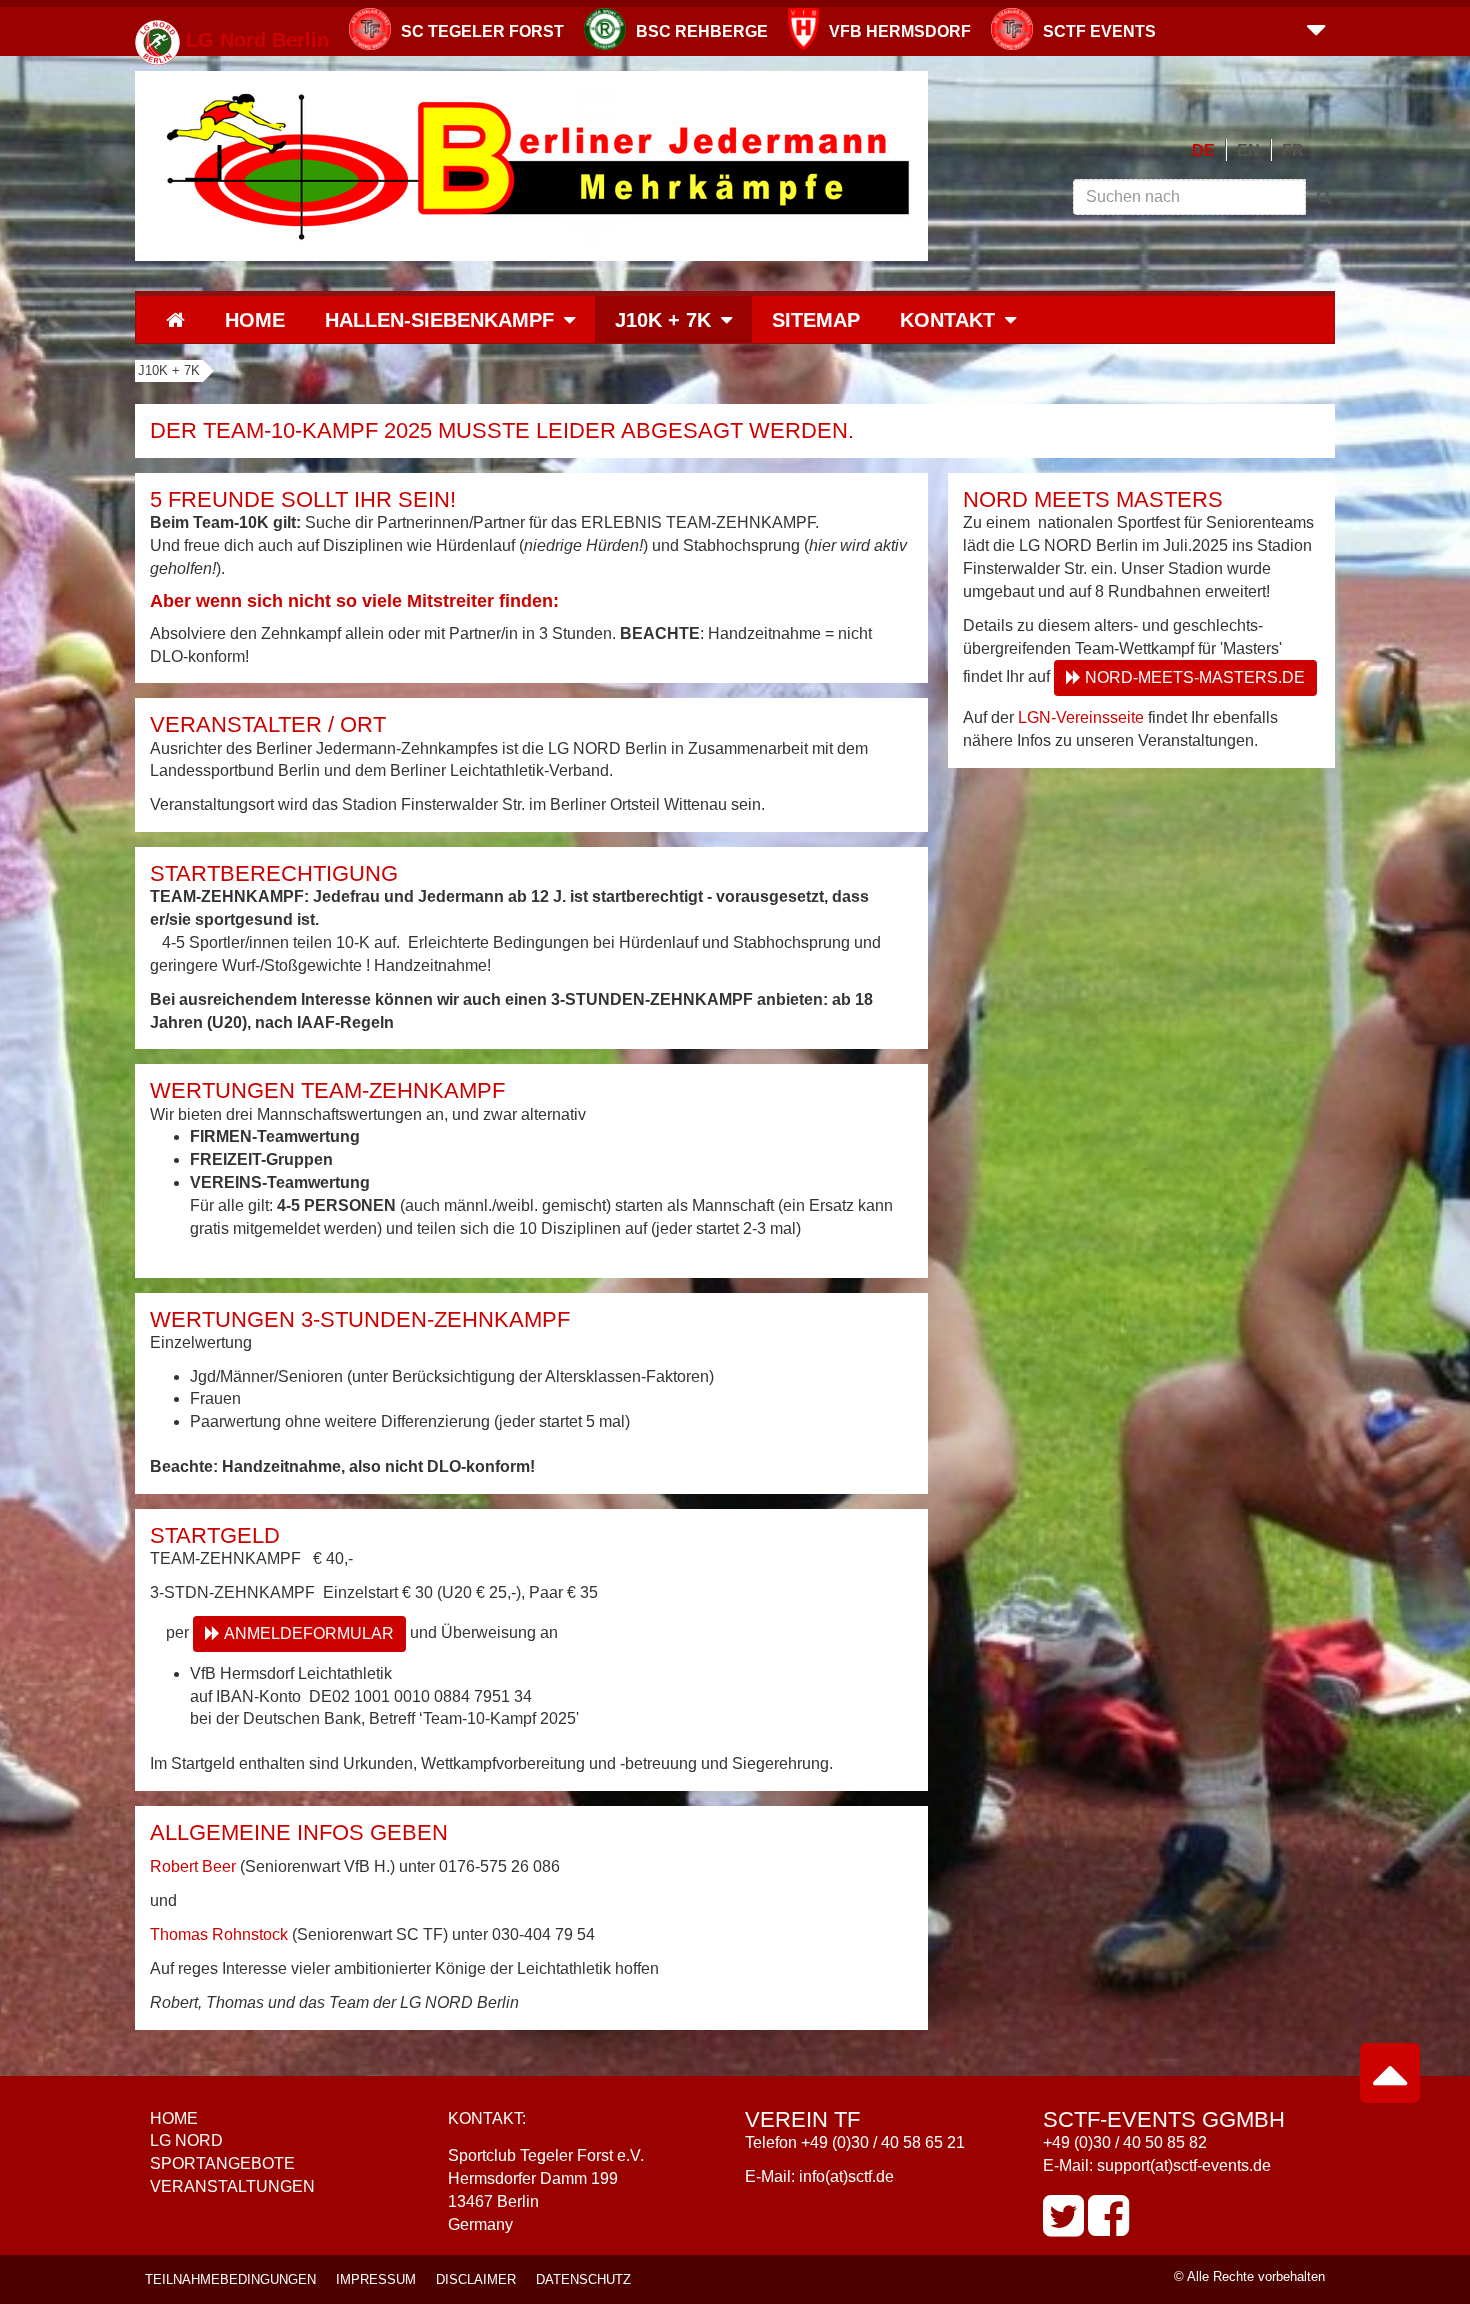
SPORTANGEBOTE (222, 2163)
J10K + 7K (663, 320)
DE (1203, 150)
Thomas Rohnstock (219, 1934)
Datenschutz (583, 2279)
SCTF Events (1099, 31)
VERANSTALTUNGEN (232, 2186)
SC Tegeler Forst (482, 31)
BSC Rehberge (702, 31)
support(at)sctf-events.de (1184, 2165)
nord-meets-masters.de (1195, 677)
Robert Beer (193, 1866)
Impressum (376, 2279)
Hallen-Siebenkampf (439, 320)
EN (1248, 150)
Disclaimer (476, 2279)
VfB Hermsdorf (900, 31)
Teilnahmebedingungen (230, 2279)
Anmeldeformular (309, 1633)
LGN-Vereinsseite (1081, 717)
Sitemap (816, 320)
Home (255, 320)
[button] (1316, 28)
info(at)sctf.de (846, 2176)
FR (1293, 150)
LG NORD (186, 2140)
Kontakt (947, 320)
